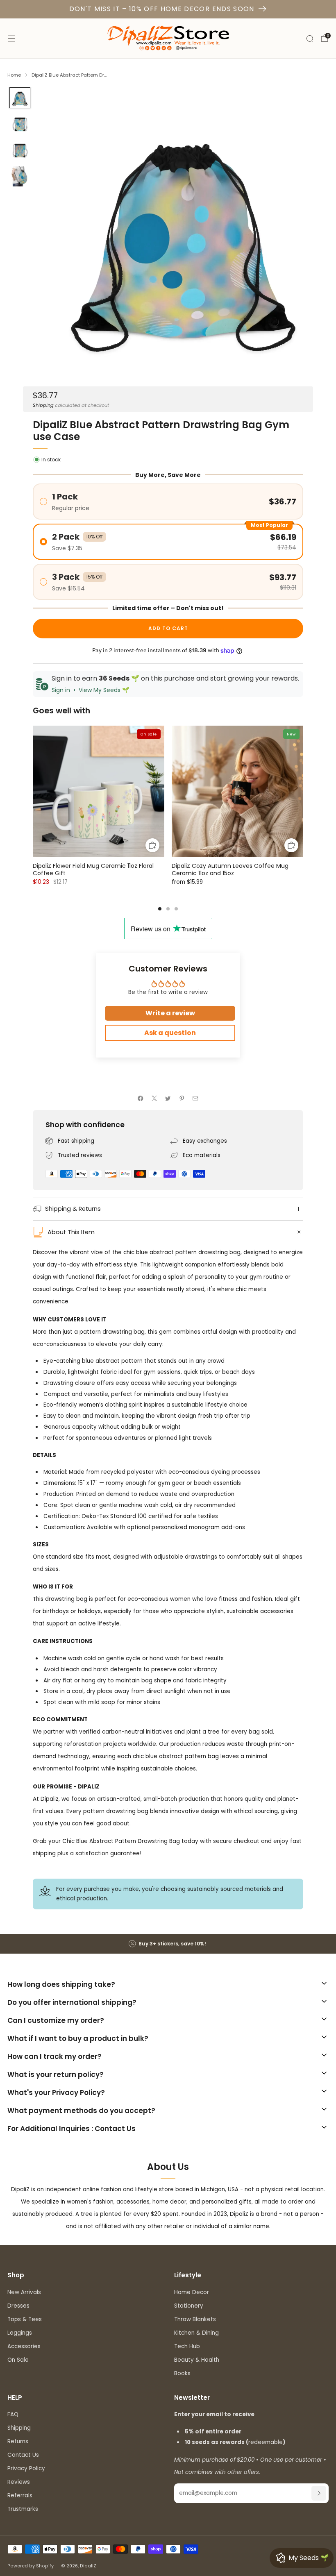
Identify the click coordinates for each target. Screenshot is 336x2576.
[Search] (310, 39)
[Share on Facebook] (141, 1098)
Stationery (189, 2306)
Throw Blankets (195, 2319)
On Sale (18, 2360)
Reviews (19, 2482)
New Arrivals (24, 2292)
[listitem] (168, 1944)
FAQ (13, 2414)
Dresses (18, 2306)
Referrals (20, 2495)
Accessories (24, 2346)
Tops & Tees (25, 2319)
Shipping (43, 405)
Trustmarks (23, 2509)
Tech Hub (187, 2346)
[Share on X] (154, 1098)
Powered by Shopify (31, 2566)
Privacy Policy (26, 2468)
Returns (18, 2441)
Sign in (61, 690)
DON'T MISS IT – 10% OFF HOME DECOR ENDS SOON (162, 9)
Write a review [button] (170, 1013)
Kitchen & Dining (196, 2333)
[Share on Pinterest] (182, 1098)
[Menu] (11, 39)
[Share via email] (195, 1098)
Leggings (20, 2333)
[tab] (160, 909)
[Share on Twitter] (168, 1098)
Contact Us (23, 2455)
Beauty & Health (197, 2360)
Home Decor (192, 2292)
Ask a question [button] (170, 1033)
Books (182, 2373)
